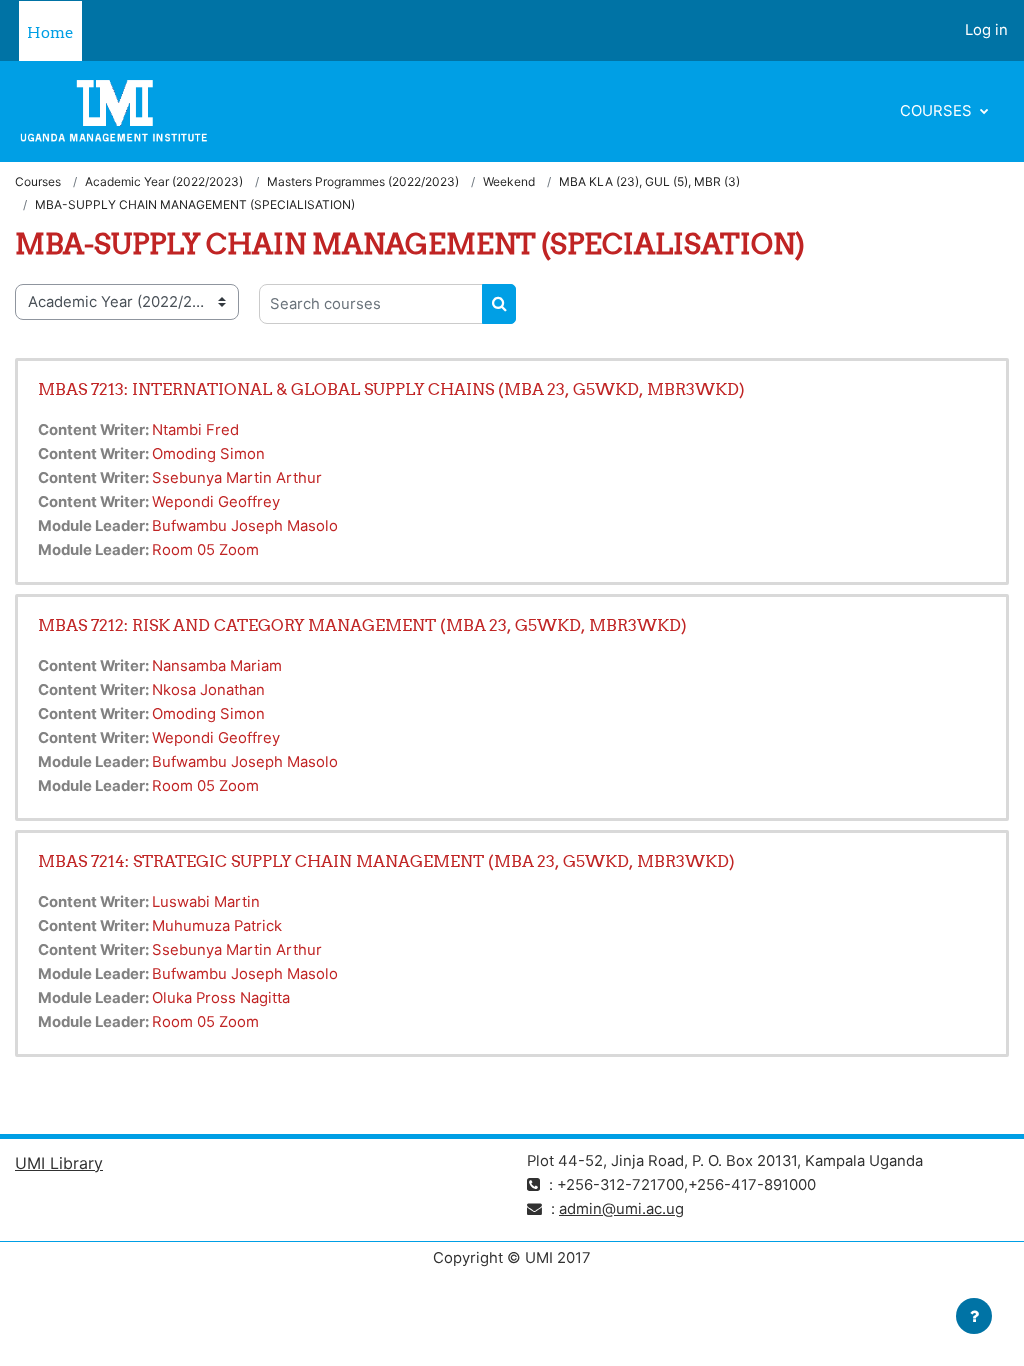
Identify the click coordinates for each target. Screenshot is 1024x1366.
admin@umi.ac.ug (621, 1209)
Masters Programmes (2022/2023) (363, 181)
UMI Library (59, 1163)
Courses (938, 111)
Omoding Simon (208, 454)
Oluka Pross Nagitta (221, 998)
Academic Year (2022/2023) (164, 181)
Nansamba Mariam (217, 666)
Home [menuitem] (50, 32)
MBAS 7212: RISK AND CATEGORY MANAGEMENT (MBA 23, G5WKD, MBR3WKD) (362, 625)
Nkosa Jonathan (208, 690)
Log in (986, 30)
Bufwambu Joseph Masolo (245, 526)
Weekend (509, 181)
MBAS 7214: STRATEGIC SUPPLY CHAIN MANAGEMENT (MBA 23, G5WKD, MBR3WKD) (386, 861)
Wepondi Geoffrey (216, 502)
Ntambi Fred (195, 430)
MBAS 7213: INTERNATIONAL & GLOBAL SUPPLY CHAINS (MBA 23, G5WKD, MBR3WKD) (391, 389)
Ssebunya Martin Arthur (237, 478)
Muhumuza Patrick (217, 926)
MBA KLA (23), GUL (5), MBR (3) (649, 181)
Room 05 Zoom (205, 550)
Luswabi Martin (206, 902)
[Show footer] (974, 1316)
